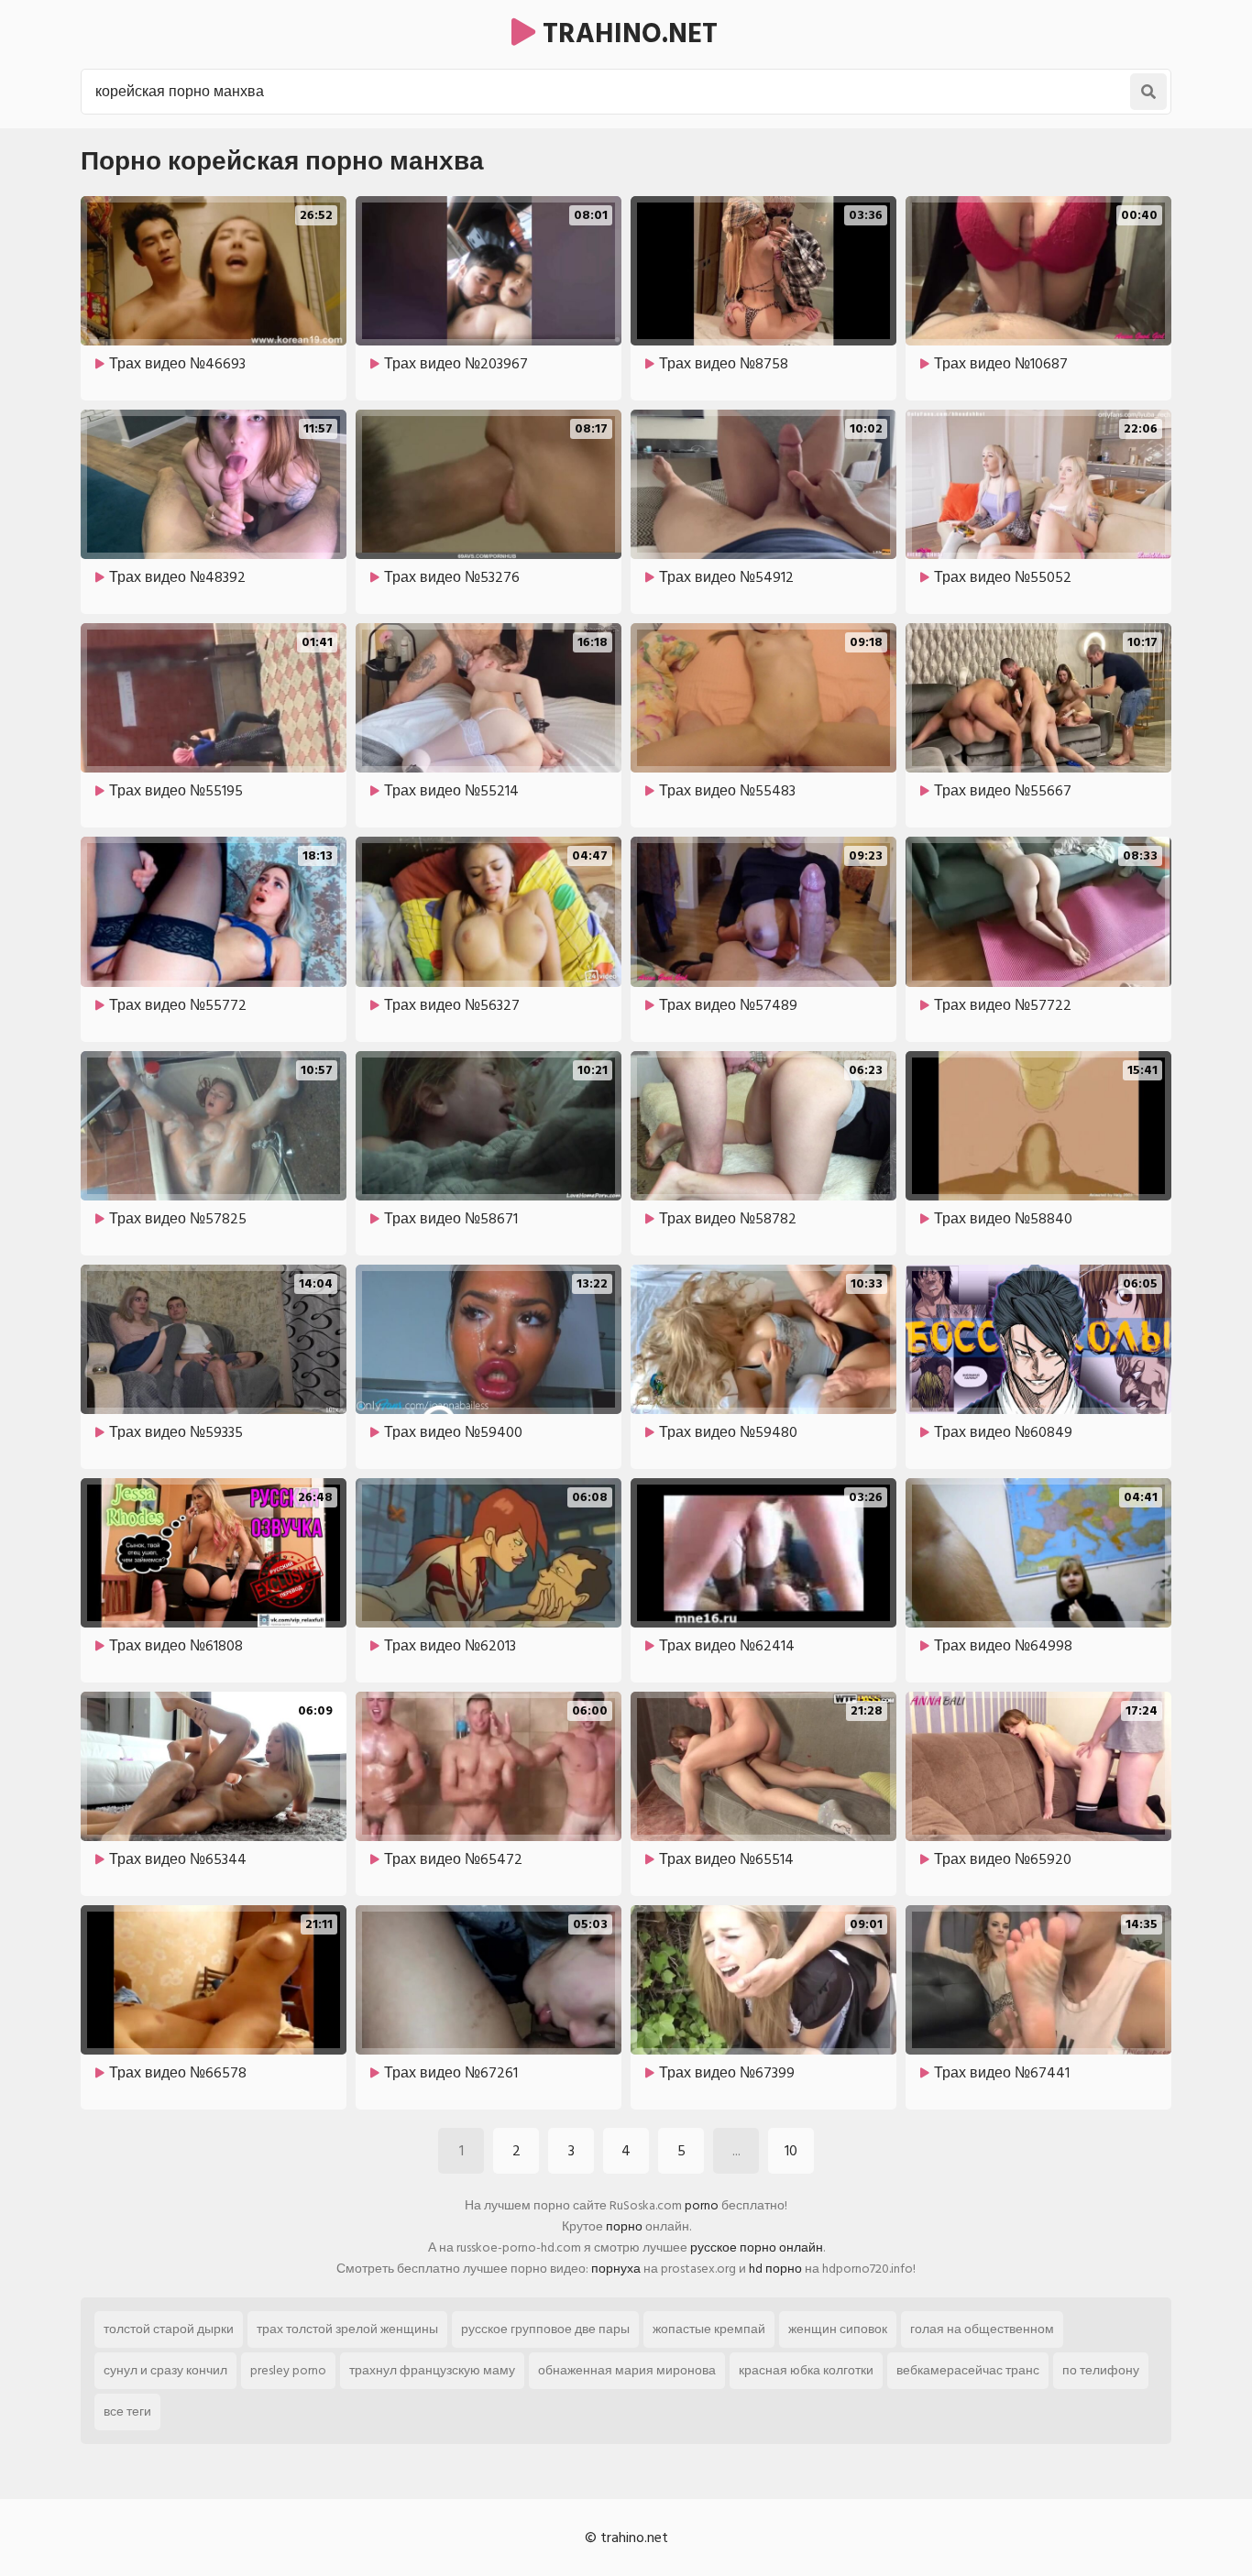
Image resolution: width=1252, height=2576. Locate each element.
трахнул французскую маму (432, 2370)
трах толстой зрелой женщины (347, 2329)
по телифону (1101, 2370)
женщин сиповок (838, 2329)
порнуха (616, 2269)
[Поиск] (1148, 92)
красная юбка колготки (806, 2370)
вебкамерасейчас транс (968, 2370)
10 (791, 2151)
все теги (127, 2412)
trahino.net (626, 34)
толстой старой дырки (169, 2329)
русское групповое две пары (545, 2329)
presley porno (288, 2370)
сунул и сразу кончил (165, 2370)
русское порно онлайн (757, 2247)
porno (702, 2205)
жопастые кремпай (709, 2329)
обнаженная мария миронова (627, 2370)
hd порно (775, 2269)
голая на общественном (982, 2329)
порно (624, 2226)
